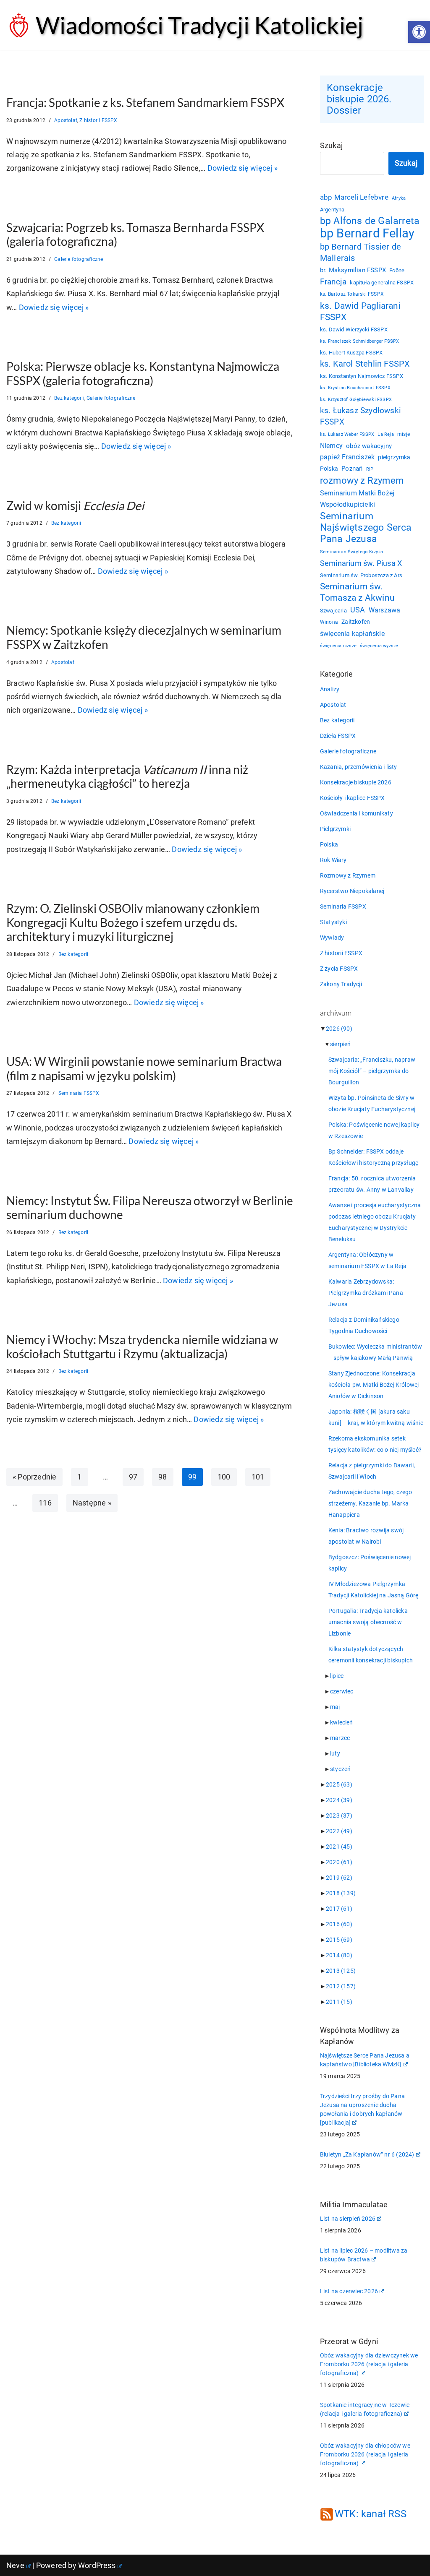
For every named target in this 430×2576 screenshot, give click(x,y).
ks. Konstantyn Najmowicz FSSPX (362, 376)
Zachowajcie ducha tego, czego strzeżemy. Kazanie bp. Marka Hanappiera (370, 1503)
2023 (339, 1815)
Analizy (330, 689)
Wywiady (332, 938)
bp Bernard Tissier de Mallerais (361, 252)
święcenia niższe (338, 646)
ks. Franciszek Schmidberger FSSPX (360, 341)
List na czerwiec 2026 (349, 2291)
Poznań (352, 469)
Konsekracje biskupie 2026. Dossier (359, 99)
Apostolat (66, 120)
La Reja (385, 434)
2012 (341, 1986)
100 (224, 1477)
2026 (339, 1029)
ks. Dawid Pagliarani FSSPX (360, 311)
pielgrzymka (394, 457)
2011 (339, 2002)
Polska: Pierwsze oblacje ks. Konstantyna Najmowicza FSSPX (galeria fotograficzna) (143, 373)
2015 (339, 1940)
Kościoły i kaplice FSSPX (353, 798)
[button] (419, 32)
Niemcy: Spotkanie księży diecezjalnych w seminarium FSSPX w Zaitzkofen (144, 637)
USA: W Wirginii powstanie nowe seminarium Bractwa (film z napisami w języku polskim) (144, 1068)
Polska (329, 469)
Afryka (399, 198)
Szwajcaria (333, 611)
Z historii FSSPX (98, 120)
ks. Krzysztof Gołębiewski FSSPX (356, 399)
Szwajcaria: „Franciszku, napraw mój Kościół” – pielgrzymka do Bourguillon (372, 1071)
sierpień (341, 1044)
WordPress (97, 2565)
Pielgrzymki (335, 829)
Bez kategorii (69, 398)
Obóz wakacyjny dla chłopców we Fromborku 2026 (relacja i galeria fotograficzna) (365, 2454)
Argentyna (332, 210)
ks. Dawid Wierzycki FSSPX (354, 329)
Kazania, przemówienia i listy (359, 767)
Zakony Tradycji (341, 984)
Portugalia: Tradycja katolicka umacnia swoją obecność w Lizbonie (368, 1622)
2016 (339, 1924)
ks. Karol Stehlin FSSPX (365, 364)
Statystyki (333, 922)
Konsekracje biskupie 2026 (356, 782)
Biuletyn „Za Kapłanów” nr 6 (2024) (367, 2154)
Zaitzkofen (356, 622)
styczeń (340, 1769)
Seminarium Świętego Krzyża (351, 552)
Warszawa (385, 610)
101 (258, 1477)
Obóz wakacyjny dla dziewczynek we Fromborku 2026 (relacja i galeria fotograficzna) (369, 2364)
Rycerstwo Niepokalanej (352, 891)
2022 (339, 1831)
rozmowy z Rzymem (362, 481)
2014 (339, 1955)
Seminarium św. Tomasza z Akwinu (357, 592)
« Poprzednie (34, 1477)
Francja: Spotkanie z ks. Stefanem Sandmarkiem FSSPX (145, 102)
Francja (333, 282)
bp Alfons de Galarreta (370, 221)
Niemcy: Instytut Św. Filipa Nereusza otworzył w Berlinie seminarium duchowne (150, 1208)
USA (358, 610)
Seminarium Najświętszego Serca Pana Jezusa (366, 527)
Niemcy (331, 446)
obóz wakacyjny (369, 446)
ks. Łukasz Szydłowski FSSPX (361, 416)
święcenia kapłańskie (352, 634)
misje (404, 434)
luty (335, 1753)
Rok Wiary (333, 860)
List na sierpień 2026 (348, 2219)
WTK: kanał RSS (371, 2514)
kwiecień (342, 1722)
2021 (339, 1847)
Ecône (397, 270)
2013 (341, 1971)
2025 (339, 1784)
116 (45, 1503)
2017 (339, 1909)
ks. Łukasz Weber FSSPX (347, 434)
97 (133, 1477)
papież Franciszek (347, 457)
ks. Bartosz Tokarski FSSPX (352, 294)
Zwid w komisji (75, 505)
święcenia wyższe (379, 646)
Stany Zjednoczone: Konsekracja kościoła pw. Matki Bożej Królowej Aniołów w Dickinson (374, 1385)
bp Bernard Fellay (367, 233)
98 (163, 1477)
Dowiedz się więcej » (243, 168)
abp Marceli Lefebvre (354, 197)
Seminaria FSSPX (79, 1093)
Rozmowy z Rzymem (348, 875)
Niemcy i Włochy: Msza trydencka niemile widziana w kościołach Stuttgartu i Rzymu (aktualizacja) (142, 1347)
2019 (339, 1878)
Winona (329, 622)
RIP (370, 469)
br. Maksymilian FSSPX (353, 270)
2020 (339, 1862)
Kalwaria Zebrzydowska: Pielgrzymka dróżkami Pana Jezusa (366, 1293)
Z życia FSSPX (339, 969)
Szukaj (331, 145)
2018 (341, 1893)
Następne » (92, 1503)
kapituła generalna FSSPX (382, 283)
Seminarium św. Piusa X (361, 563)
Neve (15, 2565)
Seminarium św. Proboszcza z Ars (361, 575)
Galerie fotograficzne (79, 259)
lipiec (337, 1676)
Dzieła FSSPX (338, 736)
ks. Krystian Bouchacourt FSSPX (355, 388)
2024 (339, 1800)
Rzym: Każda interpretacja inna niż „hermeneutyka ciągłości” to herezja (127, 776)
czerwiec (342, 1691)
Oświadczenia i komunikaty (357, 813)
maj (335, 1707)
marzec (340, 1738)
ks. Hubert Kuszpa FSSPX (351, 353)
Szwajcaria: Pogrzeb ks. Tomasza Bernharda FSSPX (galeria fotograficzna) (135, 234)
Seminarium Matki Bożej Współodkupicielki (357, 499)
